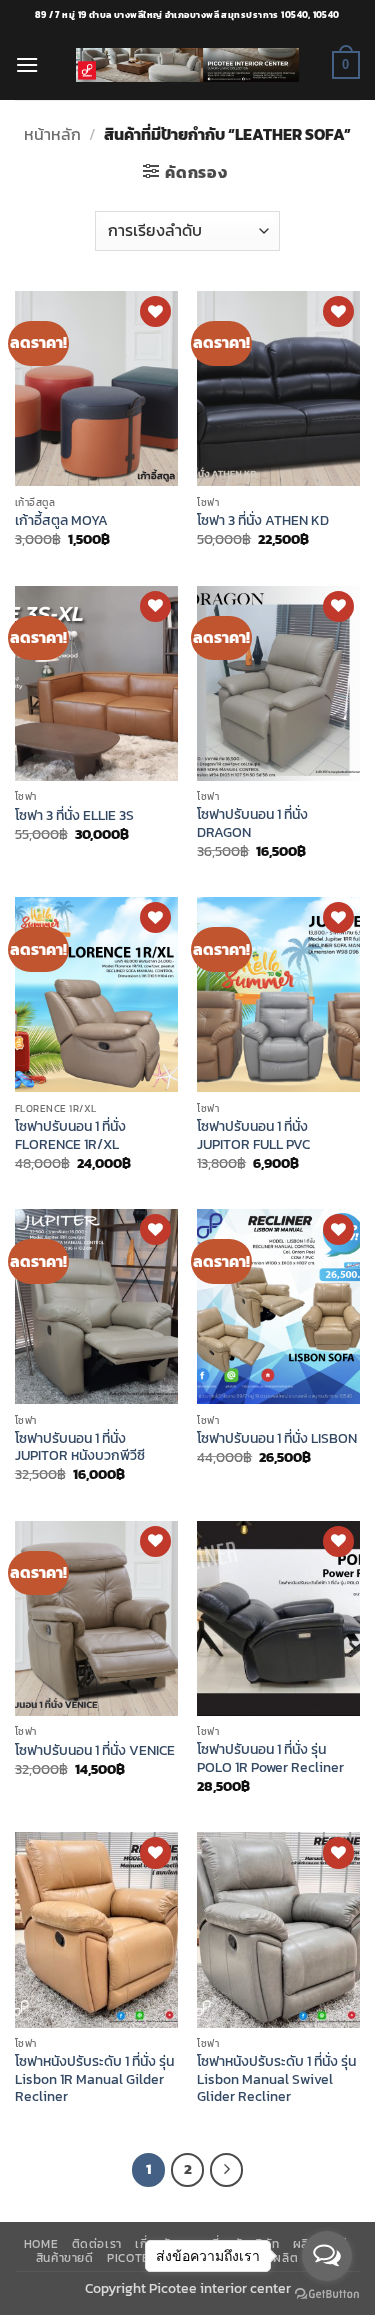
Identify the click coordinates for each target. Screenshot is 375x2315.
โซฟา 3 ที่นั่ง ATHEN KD (263, 521)
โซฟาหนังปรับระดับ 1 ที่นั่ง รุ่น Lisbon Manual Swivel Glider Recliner (276, 2079)
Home (41, 2244)
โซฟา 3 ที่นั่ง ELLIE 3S (74, 816)
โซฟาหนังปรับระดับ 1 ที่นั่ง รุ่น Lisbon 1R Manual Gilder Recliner (94, 2079)
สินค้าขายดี (65, 2258)
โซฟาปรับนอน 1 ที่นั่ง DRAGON (252, 823)
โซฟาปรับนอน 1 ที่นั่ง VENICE (95, 1751)
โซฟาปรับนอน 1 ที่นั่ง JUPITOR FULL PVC (253, 1135)
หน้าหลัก (52, 134)
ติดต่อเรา (97, 2244)
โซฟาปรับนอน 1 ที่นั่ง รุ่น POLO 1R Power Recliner (270, 1758)
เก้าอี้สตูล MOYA (61, 521)
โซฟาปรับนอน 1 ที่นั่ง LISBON (277, 1439)
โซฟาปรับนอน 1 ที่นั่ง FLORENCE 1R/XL (70, 1135)
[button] (27, 64)
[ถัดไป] (227, 2170)
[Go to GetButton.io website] (327, 2294)
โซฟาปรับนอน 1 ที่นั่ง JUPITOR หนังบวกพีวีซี (80, 1447)
